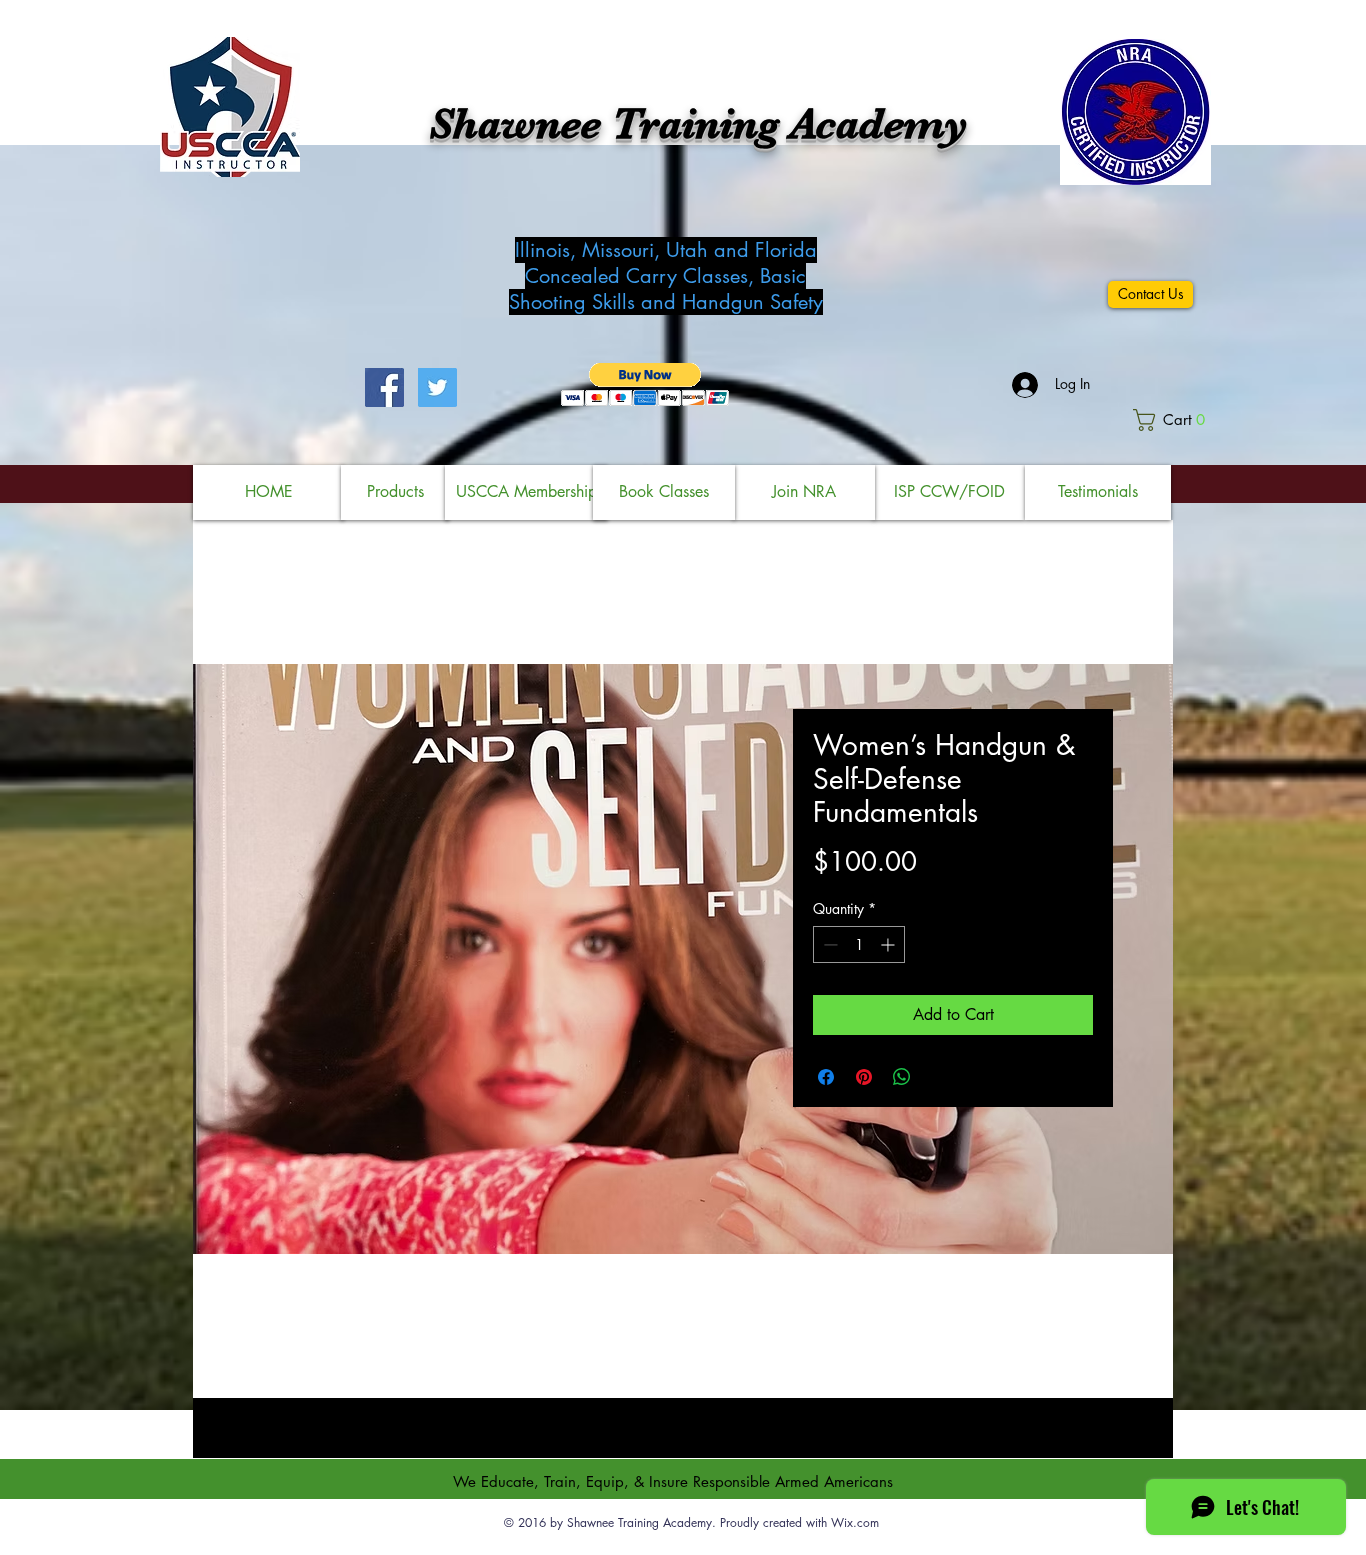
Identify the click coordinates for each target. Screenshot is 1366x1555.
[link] (1174, 420)
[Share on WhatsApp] (902, 1077)
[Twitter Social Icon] (437, 387)
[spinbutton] (859, 944)
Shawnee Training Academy (698, 124)
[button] (645, 384)
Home (273, 591)
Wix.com (855, 1522)
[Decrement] (828, 944)
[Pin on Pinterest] (864, 1077)
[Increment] (889, 944)
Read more (683, 1356)
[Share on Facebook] (826, 1077)
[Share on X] (940, 1077)
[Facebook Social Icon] (384, 387)
